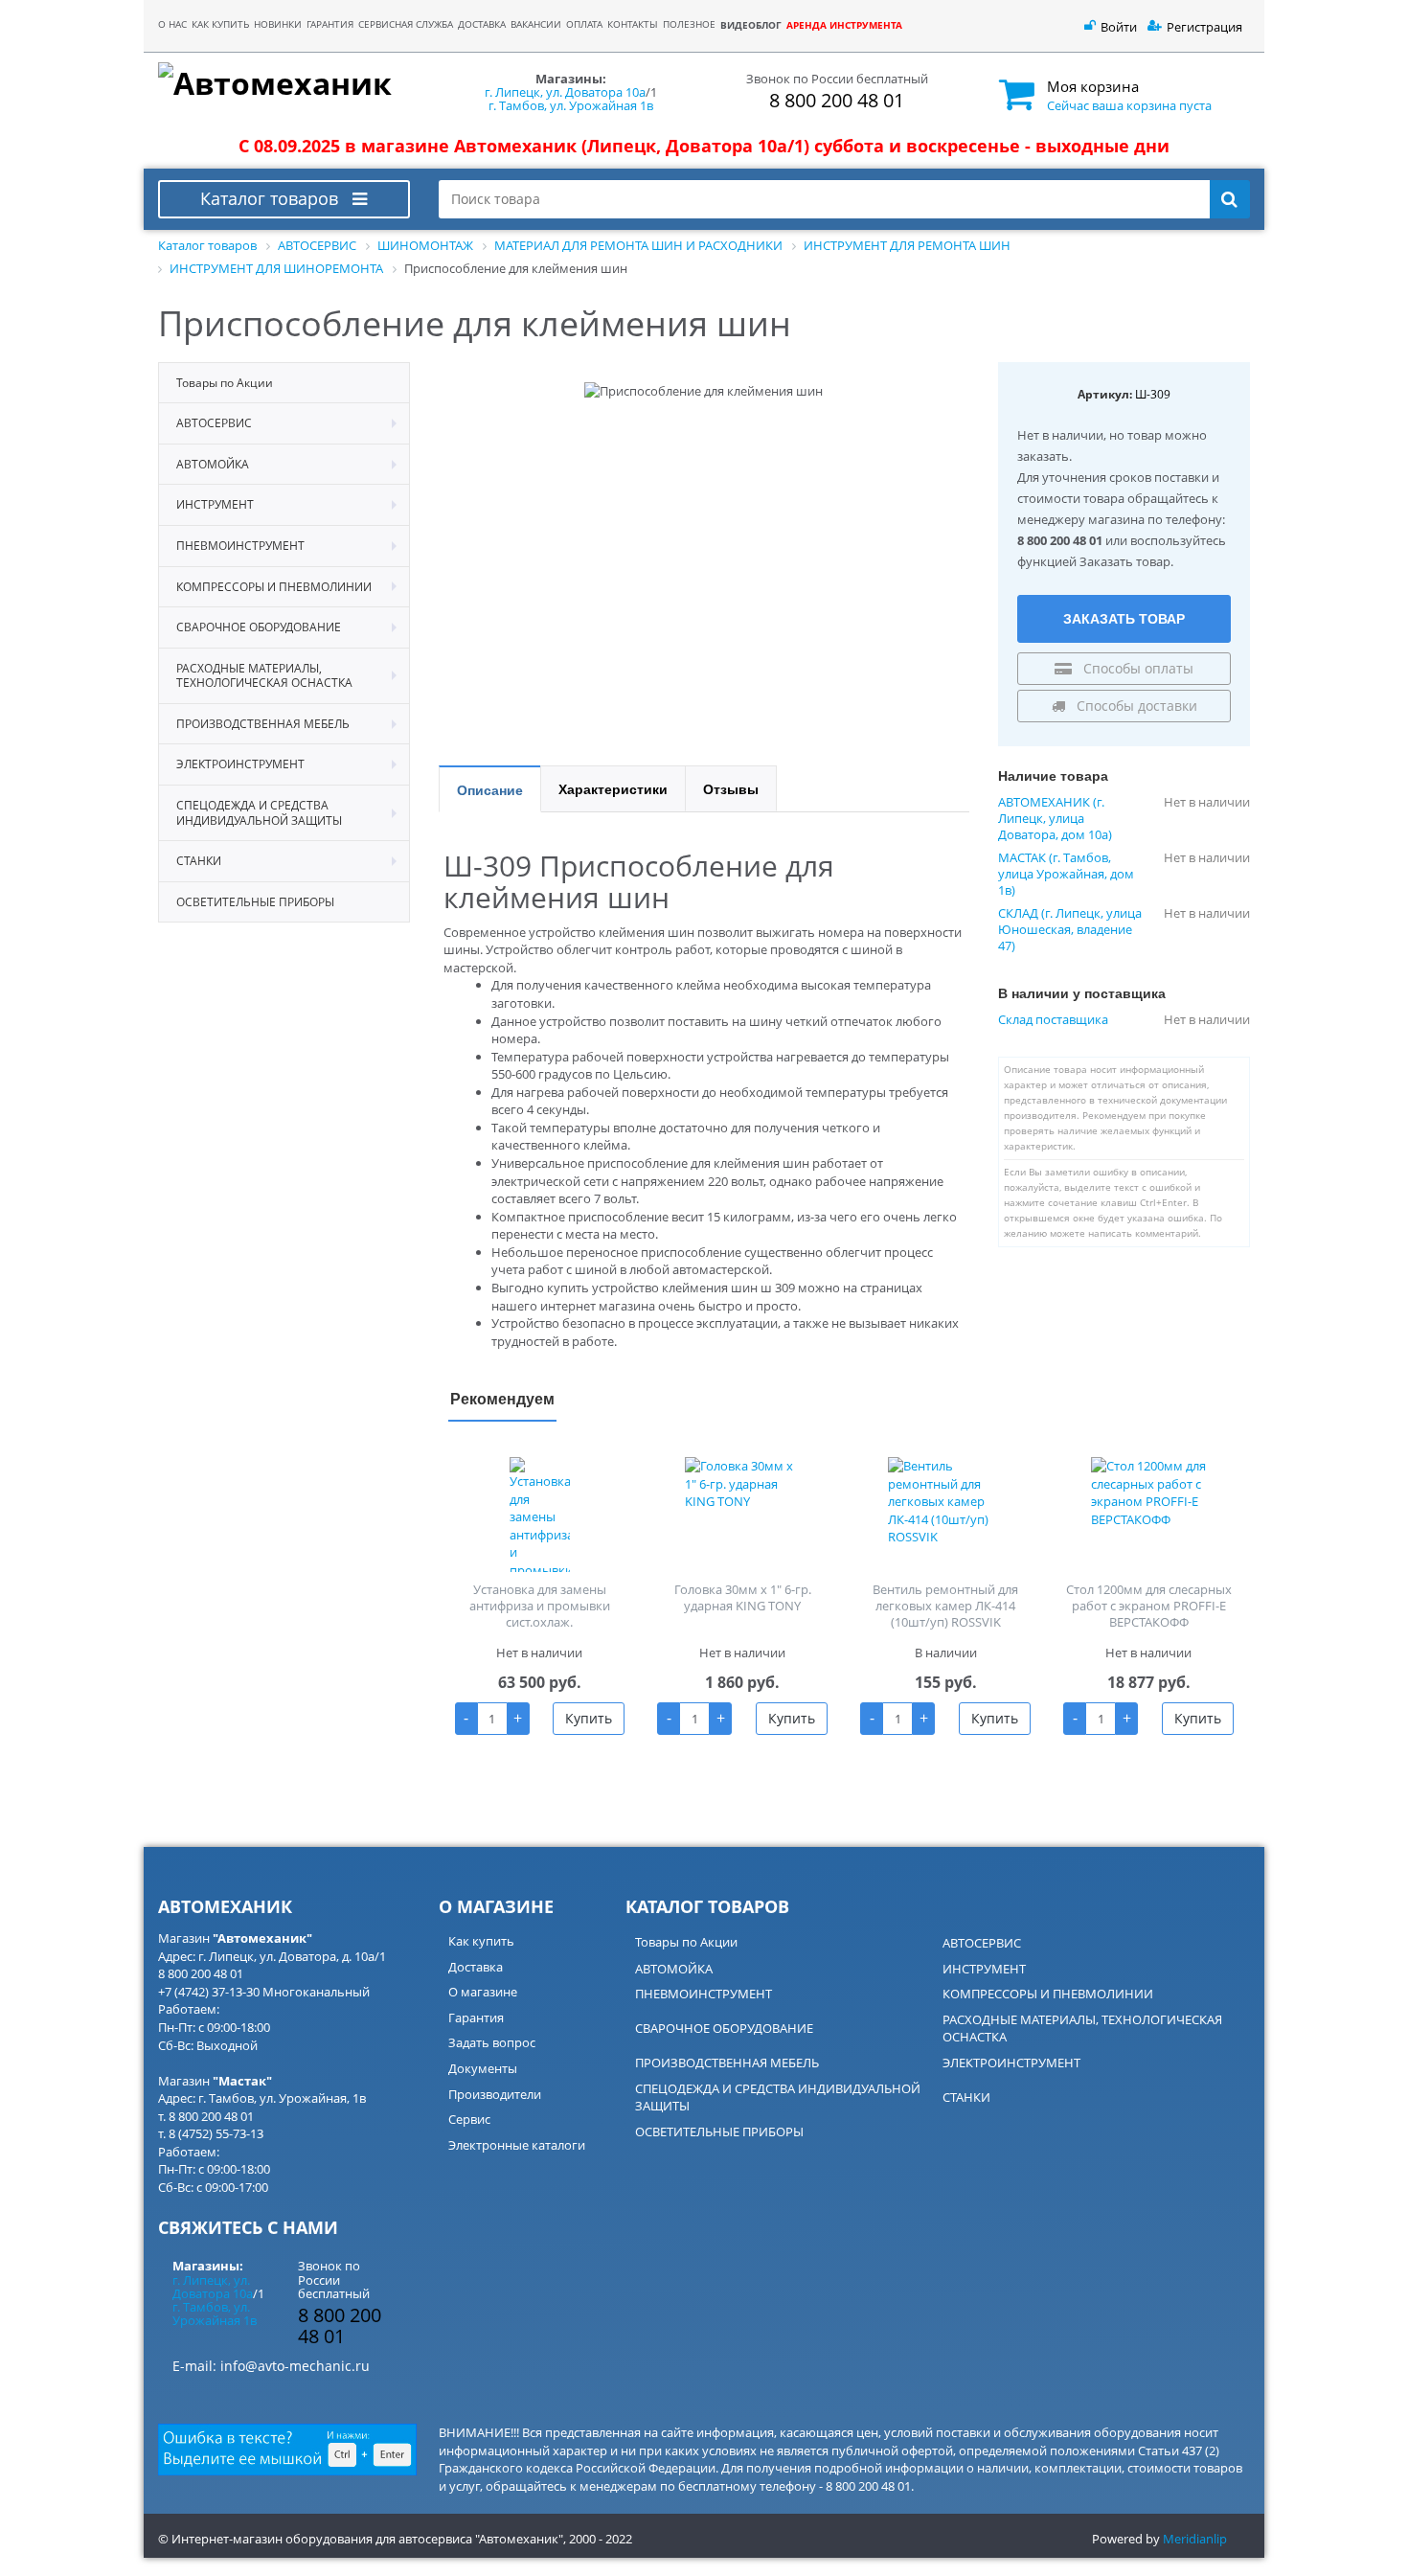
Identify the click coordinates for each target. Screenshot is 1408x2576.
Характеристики (613, 788)
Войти (1119, 27)
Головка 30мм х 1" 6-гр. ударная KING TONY (743, 1597)
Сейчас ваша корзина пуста (1129, 105)
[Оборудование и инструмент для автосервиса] (284, 84)
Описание (490, 789)
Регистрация (1204, 27)
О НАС (172, 24)
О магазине (483, 1992)
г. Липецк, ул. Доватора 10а (565, 92)
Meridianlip (1195, 2539)
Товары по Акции (686, 1942)
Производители (495, 2094)
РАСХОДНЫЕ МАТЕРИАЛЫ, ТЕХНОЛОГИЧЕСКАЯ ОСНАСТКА (1082, 2029)
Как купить (481, 1941)
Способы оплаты (1136, 668)
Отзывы (731, 788)
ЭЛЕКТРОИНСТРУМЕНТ (1011, 2063)
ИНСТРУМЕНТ (984, 1969)
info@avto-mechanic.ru (295, 2366)
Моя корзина (1093, 86)
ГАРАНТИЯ (330, 24)
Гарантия (476, 2017)
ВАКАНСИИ (536, 24)
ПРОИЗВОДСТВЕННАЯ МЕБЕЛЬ (727, 2063)
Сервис (469, 2119)
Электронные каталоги (517, 2145)
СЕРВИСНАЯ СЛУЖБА (406, 24)
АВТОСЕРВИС (982, 1943)
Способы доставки (1135, 706)
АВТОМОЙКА (674, 1969)
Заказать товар (1124, 618)
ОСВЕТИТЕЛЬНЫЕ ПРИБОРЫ (719, 2131)
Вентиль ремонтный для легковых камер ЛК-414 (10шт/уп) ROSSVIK (945, 1606)
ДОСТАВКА (482, 24)
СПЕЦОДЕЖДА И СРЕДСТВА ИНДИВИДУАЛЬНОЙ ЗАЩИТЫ (778, 2097)
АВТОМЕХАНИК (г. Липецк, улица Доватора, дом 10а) (1055, 819)
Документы (483, 2068)
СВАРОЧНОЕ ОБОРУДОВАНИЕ (724, 2028)
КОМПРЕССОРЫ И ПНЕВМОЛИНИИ (1048, 1994)
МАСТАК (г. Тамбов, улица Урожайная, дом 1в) (1066, 874)
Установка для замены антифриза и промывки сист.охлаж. (540, 1606)
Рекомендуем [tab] (502, 1398)
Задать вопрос (492, 2042)
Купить (589, 1718)
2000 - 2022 (601, 2539)
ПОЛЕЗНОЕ (689, 24)
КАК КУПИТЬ (220, 24)
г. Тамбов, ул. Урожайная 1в (571, 105)
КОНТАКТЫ (633, 24)
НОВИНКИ (278, 24)
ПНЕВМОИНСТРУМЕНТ (704, 1994)
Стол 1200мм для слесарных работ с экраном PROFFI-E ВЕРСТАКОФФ (1149, 1606)
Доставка (476, 1967)
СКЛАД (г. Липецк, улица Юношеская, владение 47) (1070, 930)
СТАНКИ (966, 2097)
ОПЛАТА (584, 24)
